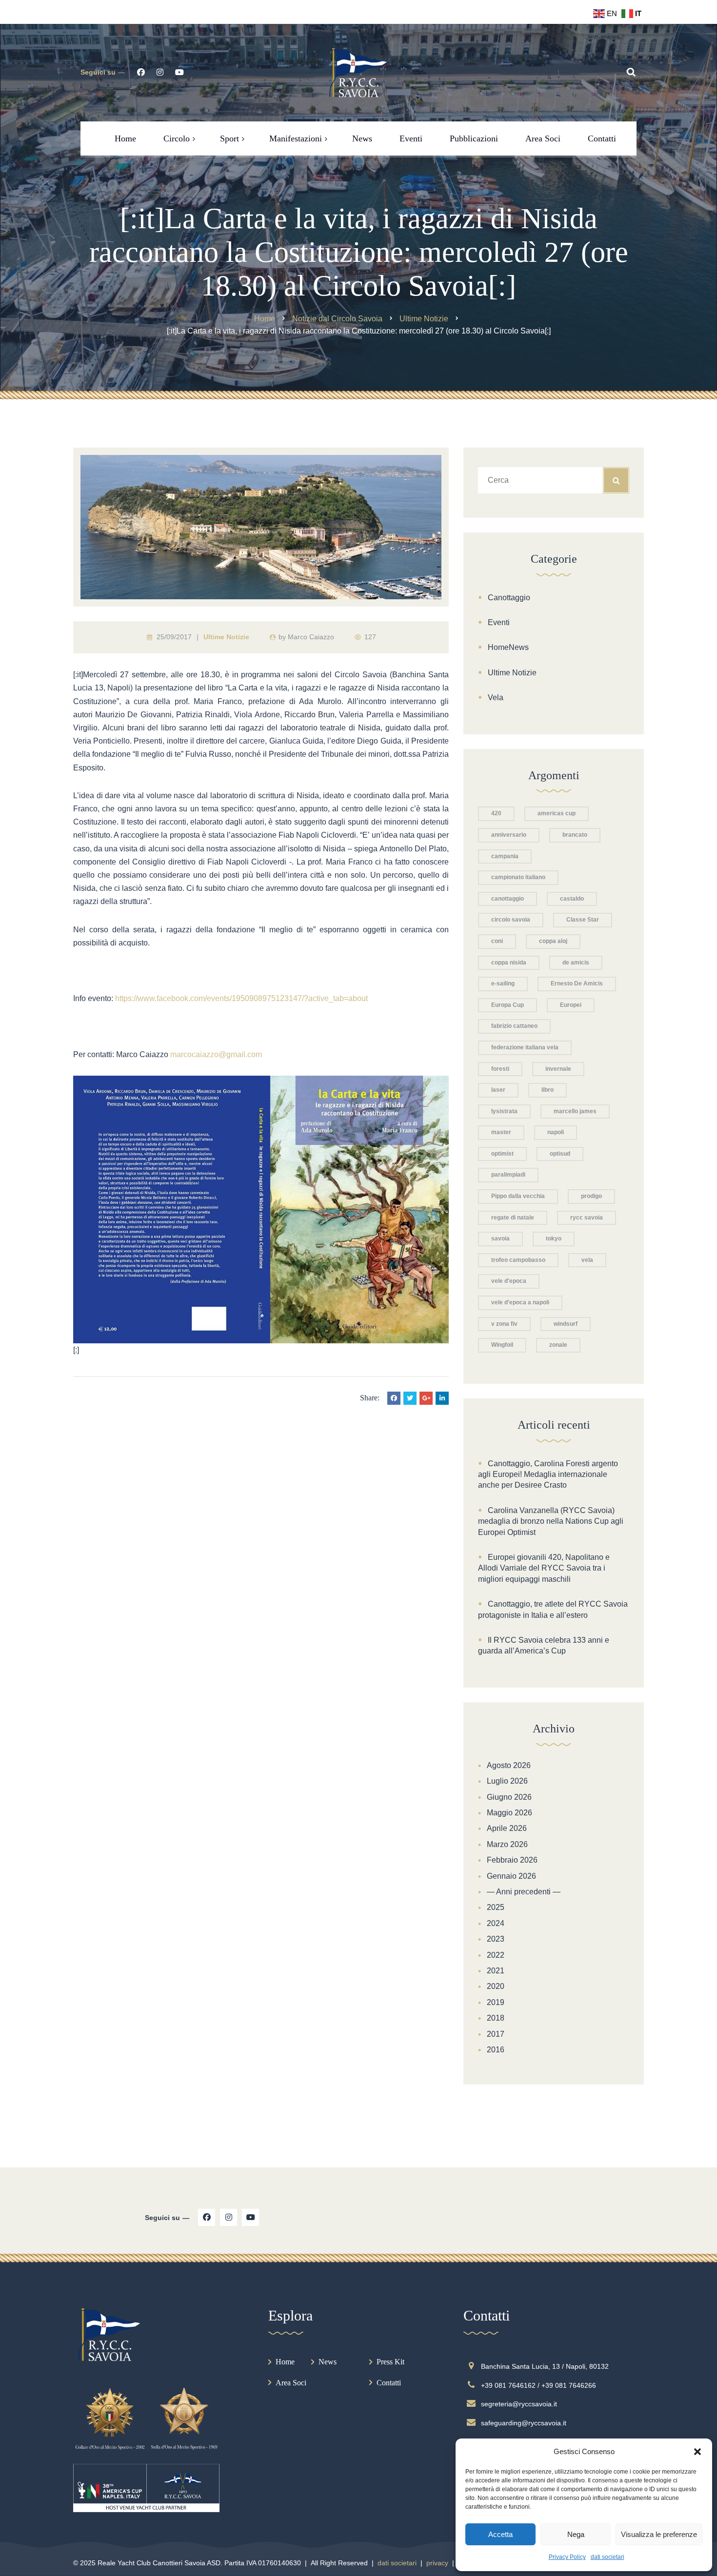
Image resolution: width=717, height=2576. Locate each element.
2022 (496, 1955)
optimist (502, 1154)
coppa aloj (553, 941)
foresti (500, 1069)
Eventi (499, 622)
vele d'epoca (509, 1281)
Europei (571, 1005)
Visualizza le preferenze (659, 2534)
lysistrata (504, 1111)
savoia (500, 1239)
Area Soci (291, 2383)
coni (497, 941)
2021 (496, 1971)
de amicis (576, 963)
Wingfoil (502, 1345)
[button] (697, 2452)
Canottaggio (509, 598)
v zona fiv (504, 1324)
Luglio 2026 (507, 1781)
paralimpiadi (508, 1175)
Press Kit (390, 2362)
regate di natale (513, 1218)
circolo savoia (511, 920)
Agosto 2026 (509, 1765)
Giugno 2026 (509, 1797)
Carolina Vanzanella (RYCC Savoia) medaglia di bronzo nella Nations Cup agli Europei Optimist (551, 1521)
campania (505, 856)
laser (498, 1090)
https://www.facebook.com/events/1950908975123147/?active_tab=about (241, 998)
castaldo (572, 899)
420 (496, 813)
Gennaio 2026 (511, 1876)
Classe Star (583, 920)
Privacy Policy (567, 2557)
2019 (496, 2002)
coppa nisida (509, 963)
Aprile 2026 (507, 1828)
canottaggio (508, 899)
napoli (556, 1132)
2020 (496, 1986)
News (328, 2362)
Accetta (500, 2534)
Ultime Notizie (226, 637)
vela (587, 1260)
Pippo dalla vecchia (518, 1196)
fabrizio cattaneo (514, 1026)
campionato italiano (518, 877)
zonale (558, 1345)
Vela (496, 698)
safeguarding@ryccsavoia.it (524, 2423)
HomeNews (508, 647)
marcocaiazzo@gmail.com (216, 1054)
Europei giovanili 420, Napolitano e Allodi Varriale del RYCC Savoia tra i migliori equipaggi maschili (544, 1568)
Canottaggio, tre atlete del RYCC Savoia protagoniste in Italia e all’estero (553, 1609)
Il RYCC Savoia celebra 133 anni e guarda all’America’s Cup (544, 1645)
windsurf (566, 1324)
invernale (558, 1069)
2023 (496, 1939)
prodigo (591, 1196)
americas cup (557, 813)
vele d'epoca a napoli (520, 1302)
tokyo (554, 1239)
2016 (496, 2050)
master (501, 1132)
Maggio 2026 (509, 1813)
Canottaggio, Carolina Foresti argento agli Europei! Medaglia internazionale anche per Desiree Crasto (548, 1475)
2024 (496, 1923)
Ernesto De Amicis (577, 983)
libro (548, 1090)
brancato (575, 835)
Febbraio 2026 (512, 1860)
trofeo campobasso (518, 1260)
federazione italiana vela (525, 1047)
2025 (496, 1907)
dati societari (607, 2557)
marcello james (575, 1111)
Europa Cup (508, 1005)
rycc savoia (587, 1218)
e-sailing (503, 983)
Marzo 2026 (507, 1844)
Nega (576, 2534)
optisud (560, 1154)
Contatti (389, 2383)
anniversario (509, 835)
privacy (437, 2563)
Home (285, 2362)
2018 (496, 2018)
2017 (496, 2034)
